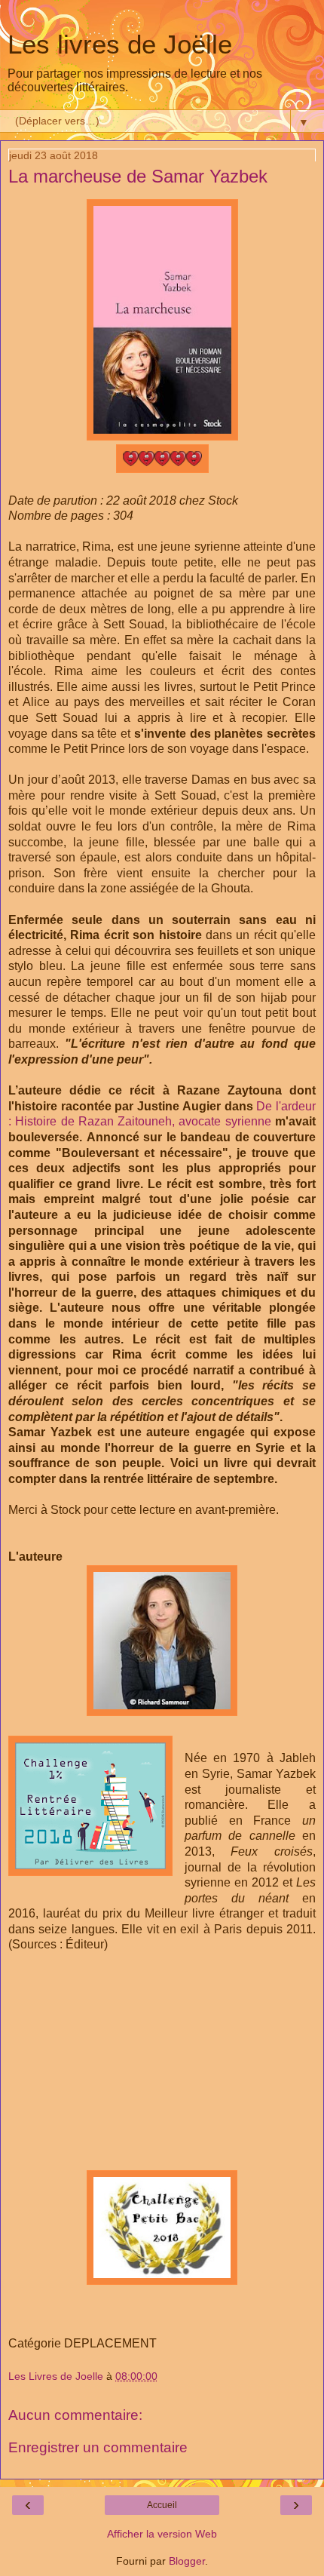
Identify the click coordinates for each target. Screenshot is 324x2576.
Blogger (187, 2561)
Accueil (162, 2505)
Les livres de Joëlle (120, 45)
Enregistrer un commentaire (98, 2447)
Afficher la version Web (162, 2534)
